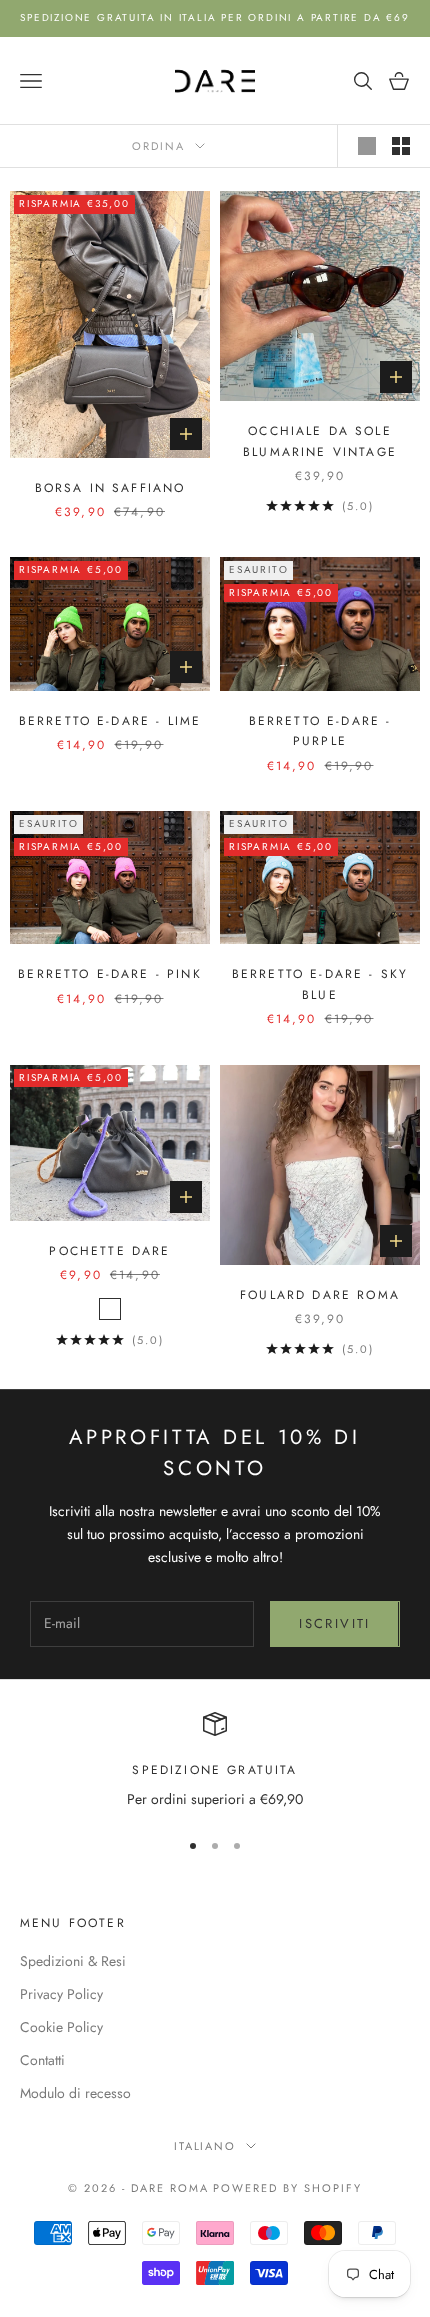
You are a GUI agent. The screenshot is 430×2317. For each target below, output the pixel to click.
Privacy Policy (61, 1994)
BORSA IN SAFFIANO (110, 488)
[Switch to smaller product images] (401, 146)
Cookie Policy (61, 2027)
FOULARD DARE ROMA (320, 1295)
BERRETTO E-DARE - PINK (110, 974)
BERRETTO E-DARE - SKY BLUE (320, 984)
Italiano (205, 2146)
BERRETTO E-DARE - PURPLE (320, 731)
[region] (215, 1761)
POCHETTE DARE (109, 1251)
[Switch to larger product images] (367, 146)
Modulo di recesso (75, 2093)
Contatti (42, 2060)
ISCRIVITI (334, 1623)
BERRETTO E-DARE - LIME (110, 721)
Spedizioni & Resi (73, 1961)
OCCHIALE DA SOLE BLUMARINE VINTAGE (320, 441)
